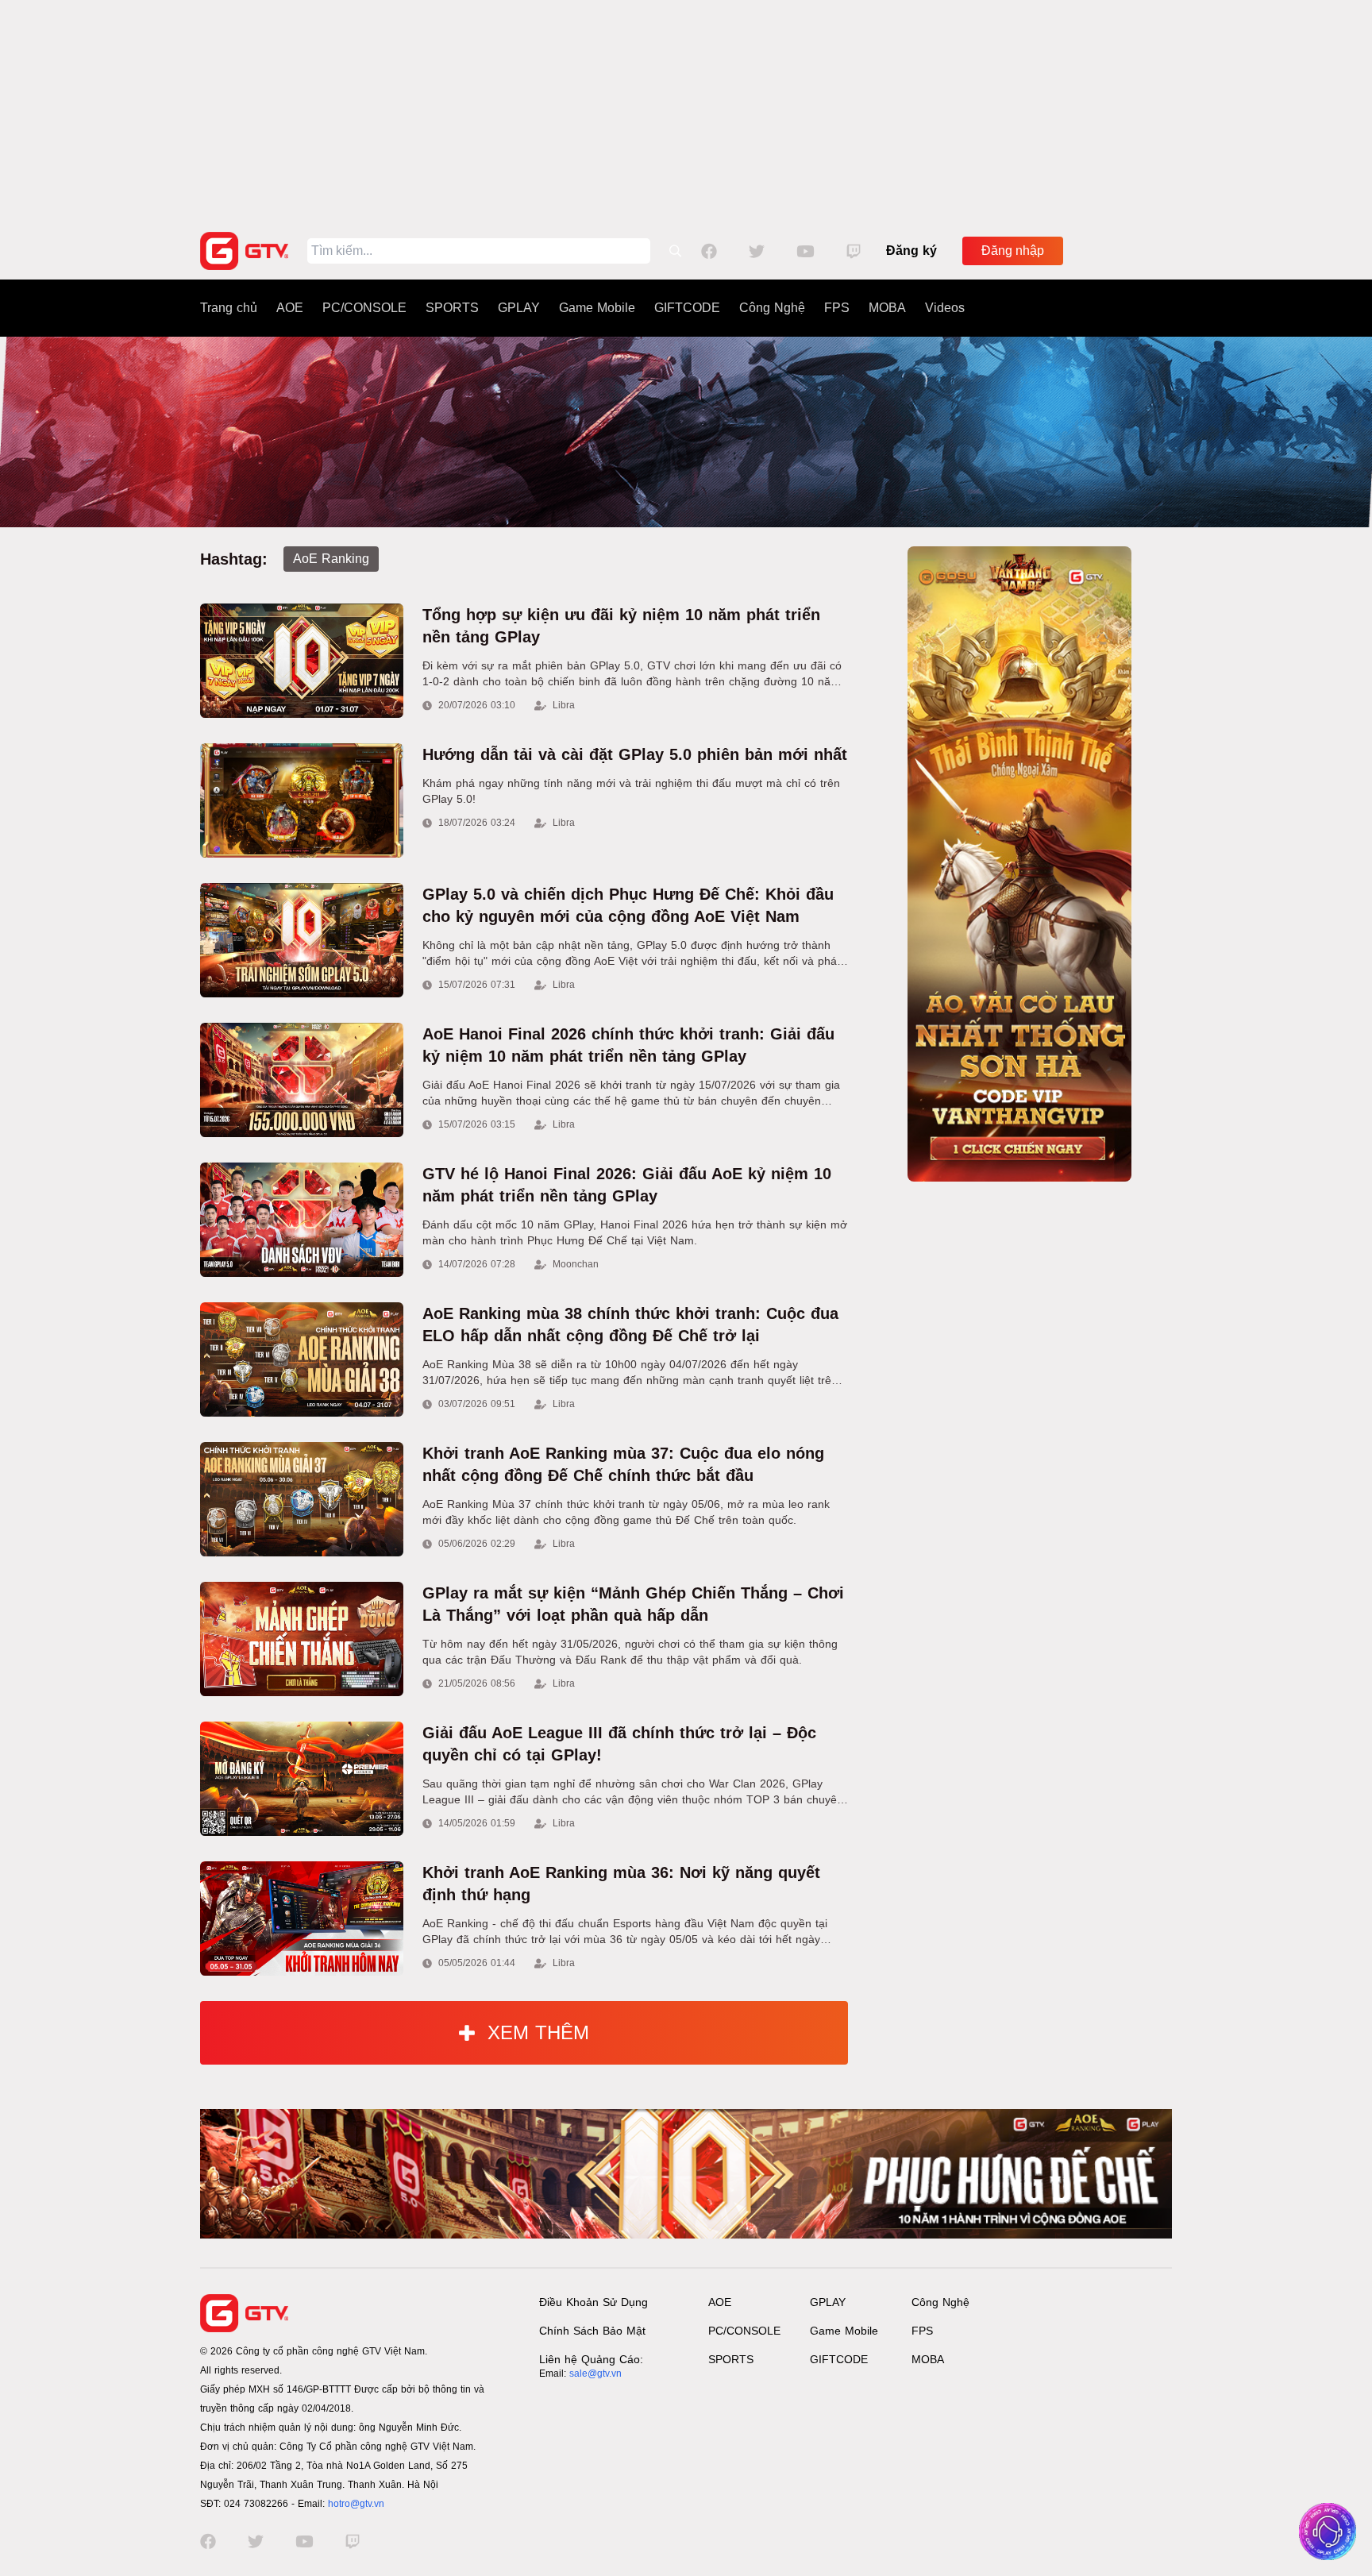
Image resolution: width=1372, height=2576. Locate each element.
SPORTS (452, 308)
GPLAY (519, 308)
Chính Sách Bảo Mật (592, 2331)
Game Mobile (597, 308)
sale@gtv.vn (595, 2374)
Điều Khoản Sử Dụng (594, 2302)
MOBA (887, 308)
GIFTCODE (687, 308)
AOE (290, 308)
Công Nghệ (772, 308)
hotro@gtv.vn (356, 2504)
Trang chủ (229, 308)
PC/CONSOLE (364, 308)
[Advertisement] (686, 111)
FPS (837, 308)
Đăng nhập (1013, 251)
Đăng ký (911, 251)
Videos (945, 308)
